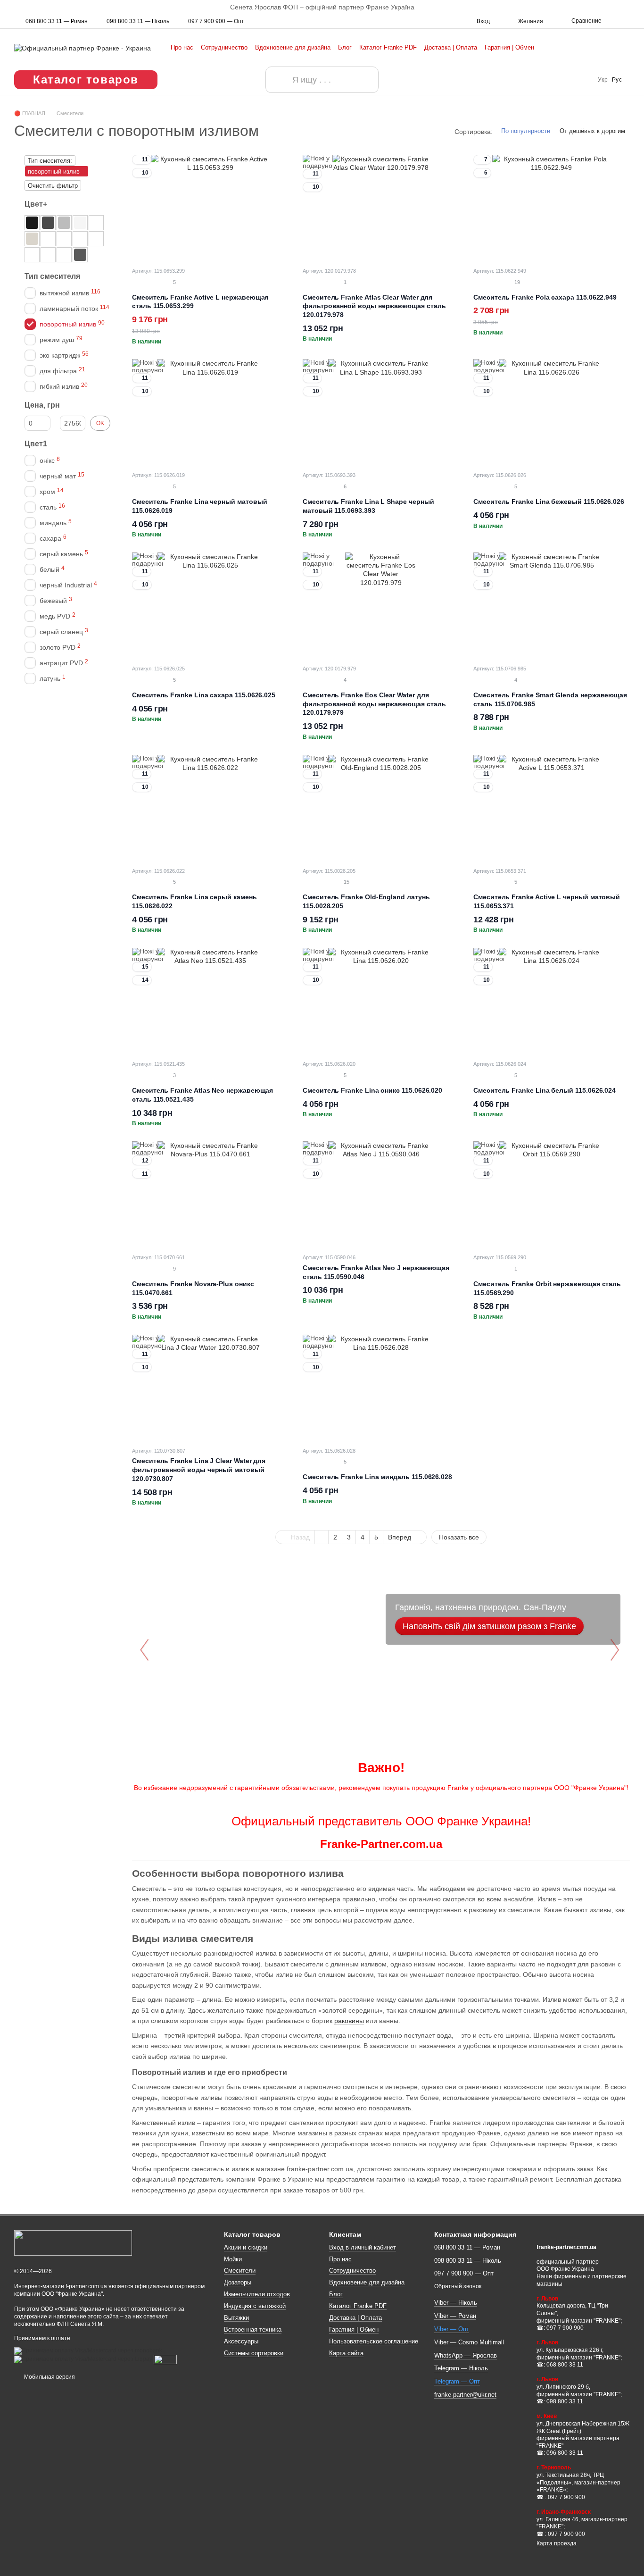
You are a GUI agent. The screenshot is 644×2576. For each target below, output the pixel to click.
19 (516, 282)
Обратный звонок (458, 2286)
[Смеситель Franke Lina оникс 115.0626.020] (381, 1001)
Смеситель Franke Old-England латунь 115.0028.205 (366, 901)
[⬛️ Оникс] (48, 223)
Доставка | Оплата (451, 47)
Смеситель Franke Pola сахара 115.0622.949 (545, 297)
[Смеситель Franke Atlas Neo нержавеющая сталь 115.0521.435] (210, 1001)
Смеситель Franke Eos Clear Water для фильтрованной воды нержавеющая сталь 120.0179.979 (374, 704)
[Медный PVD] (80, 239)
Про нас (182, 47)
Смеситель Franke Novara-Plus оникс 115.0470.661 (193, 1288)
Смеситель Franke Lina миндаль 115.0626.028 (377, 1477)
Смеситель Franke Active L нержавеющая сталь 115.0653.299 (200, 302)
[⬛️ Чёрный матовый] (32, 223)
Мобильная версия (49, 2377)
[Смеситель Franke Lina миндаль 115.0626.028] (381, 1388)
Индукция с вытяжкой (255, 2306)
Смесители (240, 2271)
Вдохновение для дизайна (293, 47)
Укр (603, 80)
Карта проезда (557, 2543)
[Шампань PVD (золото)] (64, 239)
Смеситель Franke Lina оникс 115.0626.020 (372, 1090)
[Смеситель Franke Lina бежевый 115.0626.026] (552, 412)
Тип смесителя (52, 276)
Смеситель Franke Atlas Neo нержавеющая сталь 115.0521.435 (202, 1095)
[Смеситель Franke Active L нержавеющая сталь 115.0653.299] (210, 208)
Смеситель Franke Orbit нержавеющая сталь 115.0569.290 (547, 1288)
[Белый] (80, 223)
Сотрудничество (224, 47)
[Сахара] (32, 239)
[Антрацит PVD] (96, 239)
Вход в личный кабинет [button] (363, 2247)
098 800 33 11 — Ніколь (138, 21)
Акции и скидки (246, 2247)
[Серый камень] (64, 223)
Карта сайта (346, 2353)
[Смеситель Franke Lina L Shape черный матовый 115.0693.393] (381, 412)
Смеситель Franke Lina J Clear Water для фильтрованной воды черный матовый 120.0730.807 (199, 1470)
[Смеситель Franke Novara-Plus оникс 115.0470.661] (210, 1194)
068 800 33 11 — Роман (57, 21)
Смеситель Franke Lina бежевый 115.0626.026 (549, 502)
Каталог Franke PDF (388, 47)
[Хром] (48, 255)
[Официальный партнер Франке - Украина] (73, 2243)
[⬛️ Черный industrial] (32, 255)
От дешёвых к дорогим (592, 131)
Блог (345, 47)
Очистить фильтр (53, 186)
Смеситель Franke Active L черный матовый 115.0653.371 (547, 901)
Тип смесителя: (50, 161)
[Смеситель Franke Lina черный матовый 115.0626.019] (210, 412)
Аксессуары (241, 2341)
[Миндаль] (48, 239)
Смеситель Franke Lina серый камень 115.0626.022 (194, 901)
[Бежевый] (96, 223)
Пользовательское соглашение (374, 2341)
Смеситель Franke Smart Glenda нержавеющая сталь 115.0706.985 (550, 699)
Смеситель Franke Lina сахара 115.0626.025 (204, 695)
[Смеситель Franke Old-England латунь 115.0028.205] (381, 808)
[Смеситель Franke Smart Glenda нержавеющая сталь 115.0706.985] (552, 606)
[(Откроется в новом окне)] (165, 2359)
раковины (349, 2021)
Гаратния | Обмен (509, 47)
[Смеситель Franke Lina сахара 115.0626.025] (210, 606)
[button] (636, 7)
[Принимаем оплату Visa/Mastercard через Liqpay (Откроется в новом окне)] (83, 2359)
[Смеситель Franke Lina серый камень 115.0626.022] (210, 808)
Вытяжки (236, 2318)
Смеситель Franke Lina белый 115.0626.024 (545, 1090)
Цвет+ (36, 204)
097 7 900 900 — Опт (216, 21)
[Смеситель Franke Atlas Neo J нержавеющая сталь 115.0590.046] (381, 1194)
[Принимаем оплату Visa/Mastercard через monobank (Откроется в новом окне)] (88, 2350)
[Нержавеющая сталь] (64, 255)
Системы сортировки (254, 2353)
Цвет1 (36, 444)
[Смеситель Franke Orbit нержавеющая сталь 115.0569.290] (552, 1194)
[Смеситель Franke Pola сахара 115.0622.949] (552, 208)
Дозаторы (238, 2282)
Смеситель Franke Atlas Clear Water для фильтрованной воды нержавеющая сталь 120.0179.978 (374, 306)
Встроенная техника (253, 2329)
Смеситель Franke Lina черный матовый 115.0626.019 (199, 506)
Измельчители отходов (257, 2294)
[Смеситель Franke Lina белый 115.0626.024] (552, 1001)
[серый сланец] (80, 255)
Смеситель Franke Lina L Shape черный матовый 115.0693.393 (368, 506)
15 (346, 882)
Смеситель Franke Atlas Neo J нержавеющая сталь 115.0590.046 (376, 1272)
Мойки (233, 2259)
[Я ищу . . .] (279, 80)
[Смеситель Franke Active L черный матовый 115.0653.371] (552, 808)
